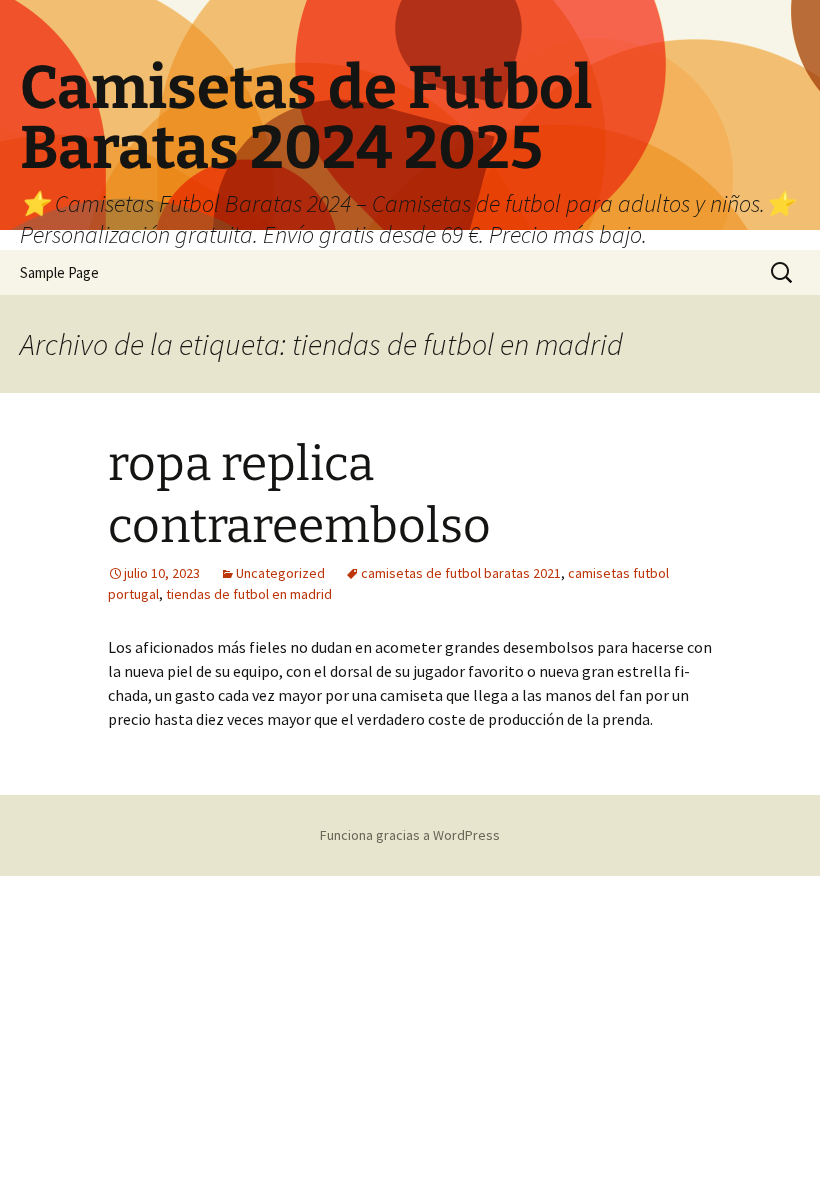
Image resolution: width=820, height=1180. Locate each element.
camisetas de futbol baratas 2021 (461, 573)
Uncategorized (280, 573)
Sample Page (59, 272)
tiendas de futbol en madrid (249, 594)
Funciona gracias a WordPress (410, 835)
